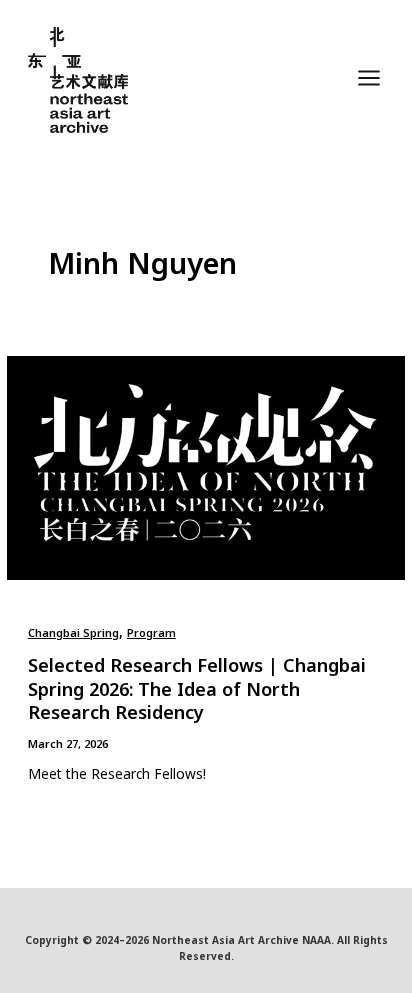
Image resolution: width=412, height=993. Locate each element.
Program (151, 632)
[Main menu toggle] (369, 78)
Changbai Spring (73, 632)
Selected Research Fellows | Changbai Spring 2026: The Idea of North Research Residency (197, 688)
